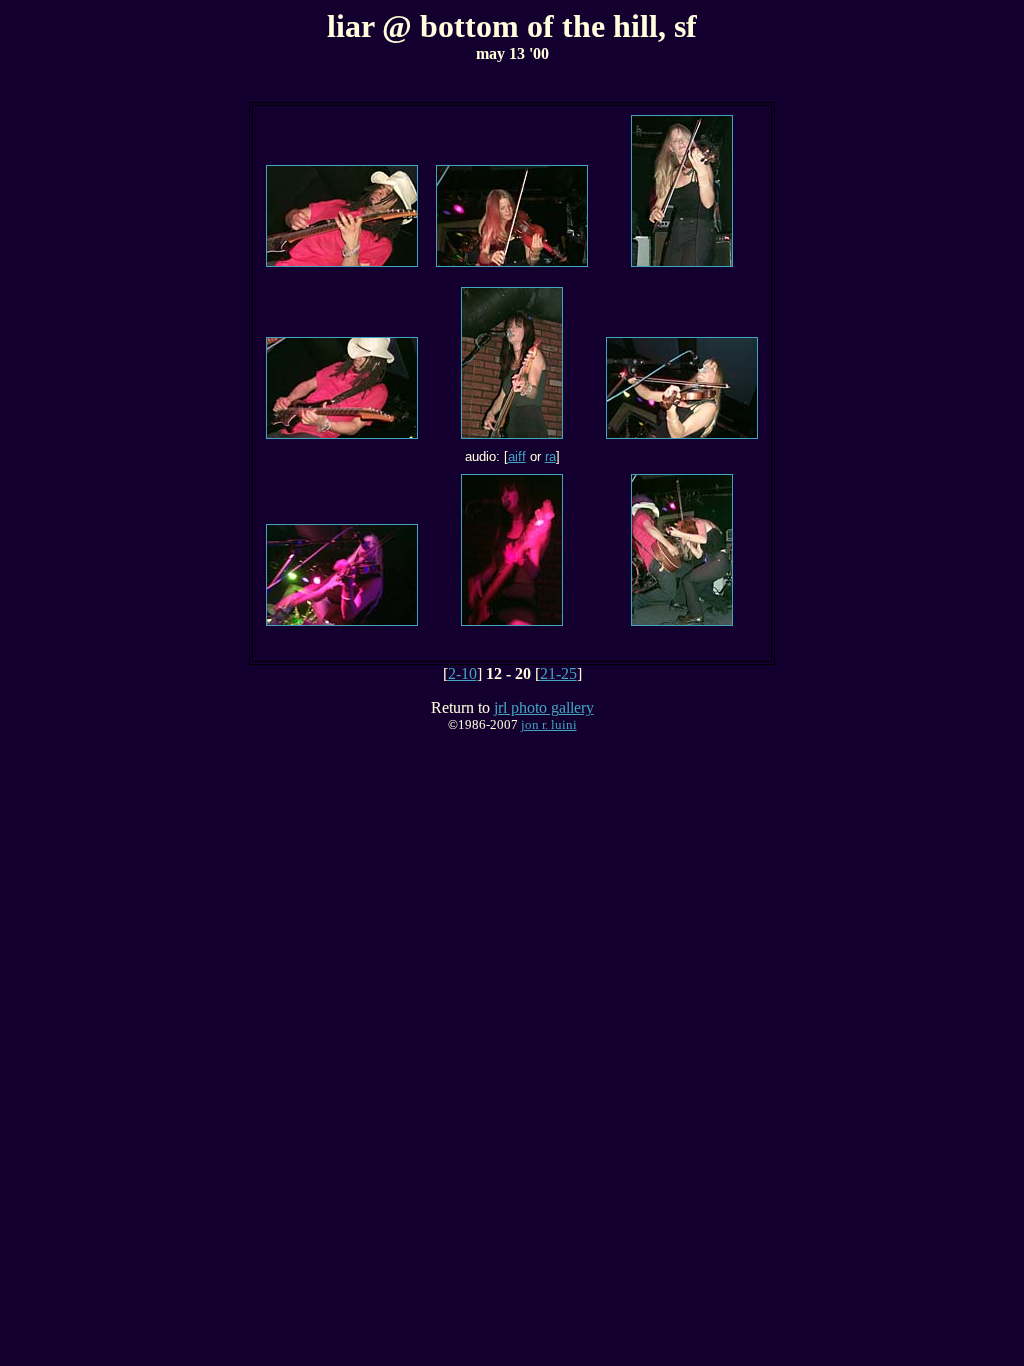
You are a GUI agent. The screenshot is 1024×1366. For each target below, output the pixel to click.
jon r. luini (549, 724)
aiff (517, 456)
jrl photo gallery (544, 707)
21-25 (558, 673)
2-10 (462, 673)
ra (550, 456)
